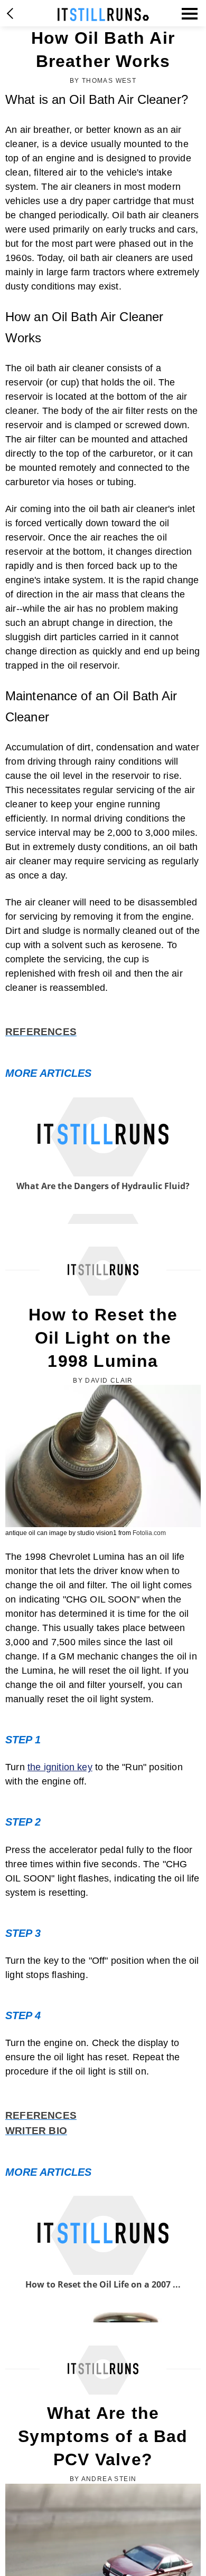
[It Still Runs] (103, 15)
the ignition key (60, 1767)
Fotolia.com (149, 1533)
